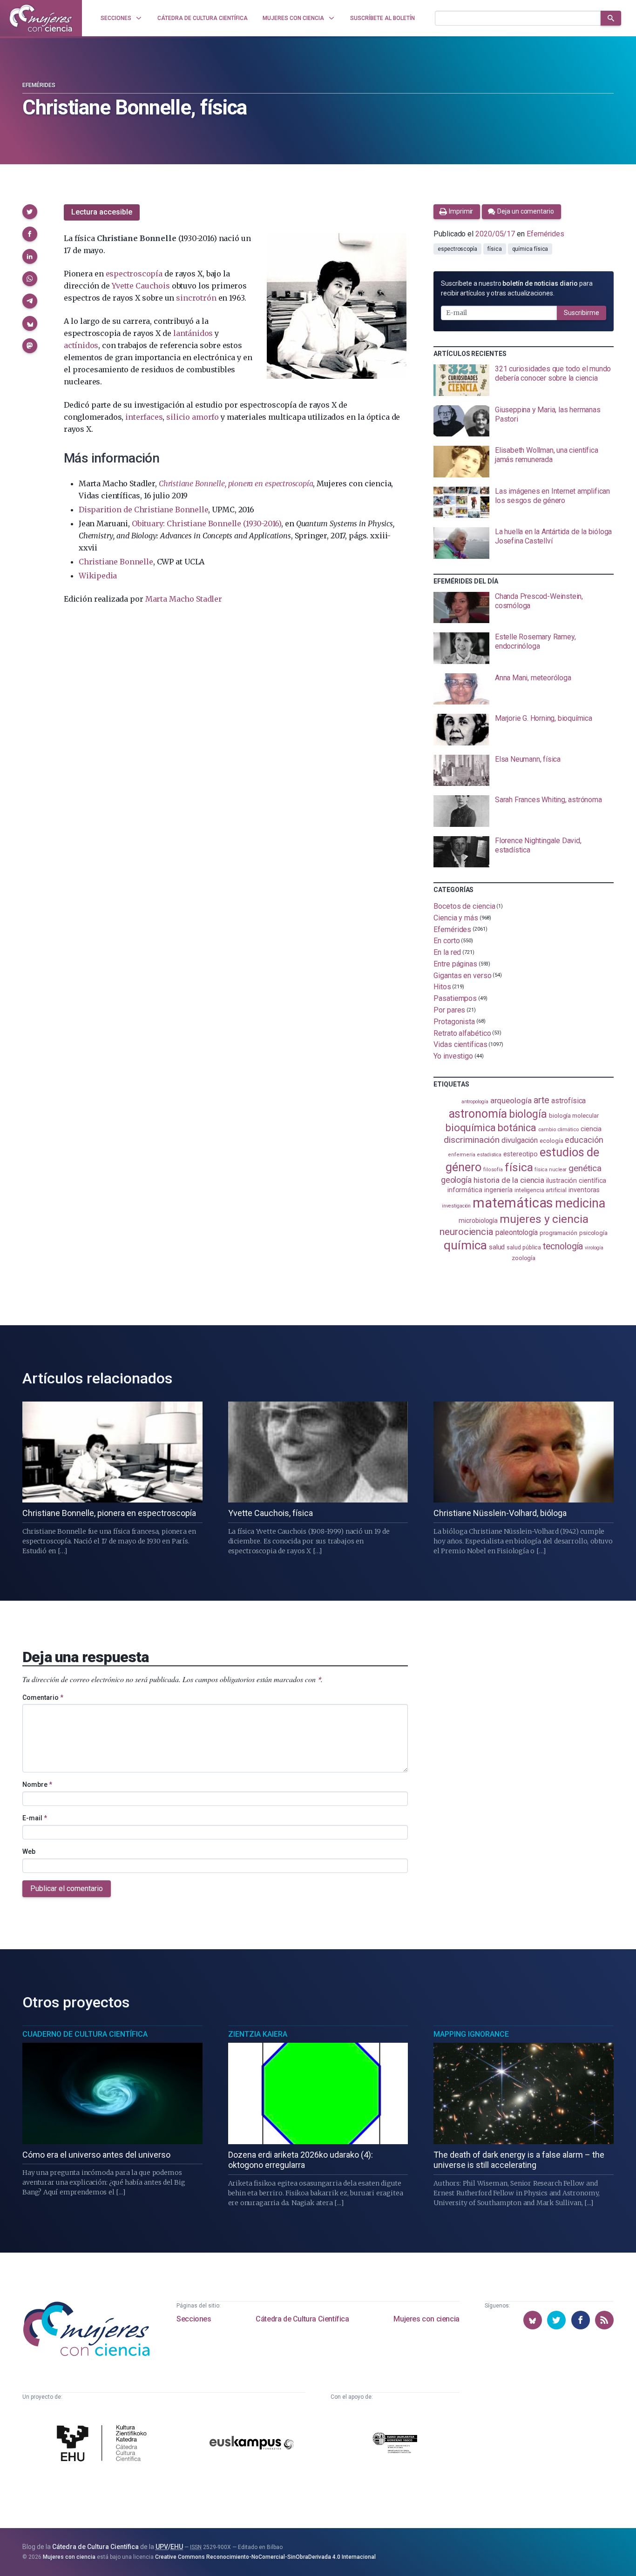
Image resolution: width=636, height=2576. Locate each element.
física (495, 249)
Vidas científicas (460, 1044)
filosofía (493, 1170)
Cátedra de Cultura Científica (302, 2319)
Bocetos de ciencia (464, 906)
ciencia (591, 1129)
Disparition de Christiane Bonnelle (143, 510)
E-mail (35, 1818)
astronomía (478, 1114)
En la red (447, 952)
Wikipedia (98, 576)
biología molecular (574, 1116)
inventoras (584, 1190)
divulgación (520, 1140)
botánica (517, 1128)
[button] (30, 212)
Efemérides (39, 85)
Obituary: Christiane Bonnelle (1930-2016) (206, 523)
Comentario (43, 1697)
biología (528, 1114)
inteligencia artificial (541, 1190)
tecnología (563, 1246)
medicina (580, 1203)
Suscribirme (582, 313)
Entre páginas (455, 964)
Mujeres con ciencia (426, 2319)
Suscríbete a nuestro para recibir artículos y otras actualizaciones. (517, 288)
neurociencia (467, 1232)
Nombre (37, 1784)
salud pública (524, 1248)
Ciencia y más (456, 918)
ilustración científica (576, 1181)
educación (584, 1140)
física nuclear (551, 1170)
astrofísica (568, 1101)
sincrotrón (196, 298)
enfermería (462, 1155)
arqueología (511, 1100)
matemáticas (513, 1203)
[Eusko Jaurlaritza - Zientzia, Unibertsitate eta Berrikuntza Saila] (395, 2444)
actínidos (81, 345)
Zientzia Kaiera (258, 2034)
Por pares (449, 1010)
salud (497, 1247)
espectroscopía (134, 274)
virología (594, 1248)
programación (558, 1233)
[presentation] (524, 380)
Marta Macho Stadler (184, 599)
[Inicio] (41, 18)
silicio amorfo (193, 417)
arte (542, 1100)
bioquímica (471, 1128)
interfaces (144, 417)
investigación (456, 1206)
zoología (524, 1258)
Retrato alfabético (462, 1033)
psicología (593, 1233)
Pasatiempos (455, 998)
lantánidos (193, 333)
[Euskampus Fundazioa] (252, 2444)
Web (29, 1851)
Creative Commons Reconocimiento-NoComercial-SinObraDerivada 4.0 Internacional (265, 2557)
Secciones (194, 2319)
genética (585, 1168)
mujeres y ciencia (544, 1219)
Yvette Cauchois (141, 286)
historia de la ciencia (509, 1180)
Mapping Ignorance (471, 2034)
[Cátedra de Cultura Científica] (104, 2444)
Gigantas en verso (463, 975)
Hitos (442, 987)
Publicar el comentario (67, 1888)
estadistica (489, 1155)
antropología (475, 1102)
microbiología (478, 1221)
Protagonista (454, 1022)
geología (456, 1180)
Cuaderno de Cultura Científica (85, 2034)
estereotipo (521, 1154)
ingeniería (498, 1190)
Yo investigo (453, 1056)
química (465, 1245)
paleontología (517, 1233)
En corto (447, 941)
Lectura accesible (102, 212)
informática (465, 1190)
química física (530, 249)
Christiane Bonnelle (116, 562)
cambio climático (558, 1130)
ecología (551, 1141)
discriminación (472, 1140)
